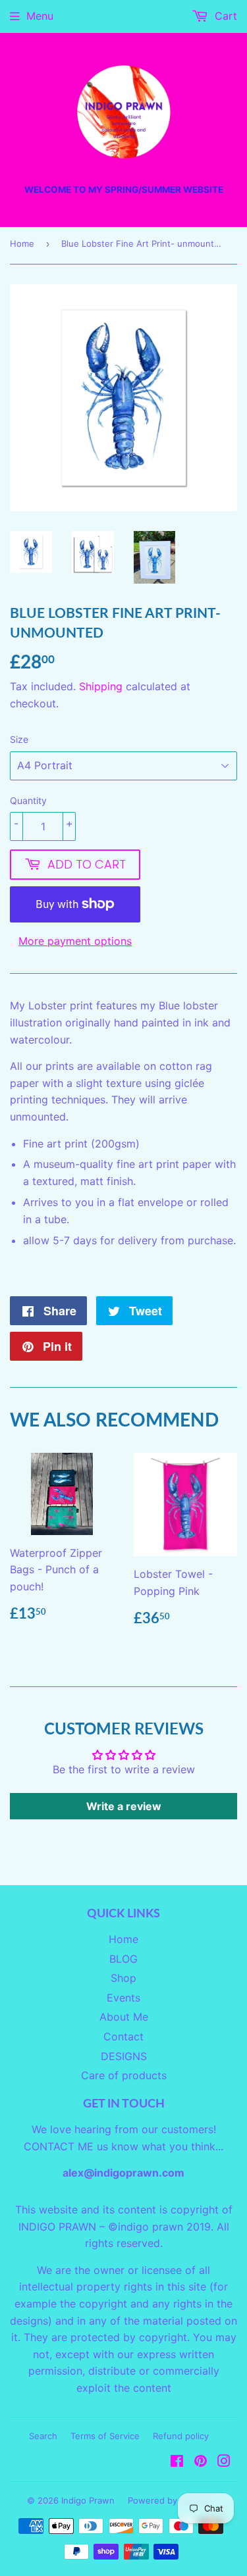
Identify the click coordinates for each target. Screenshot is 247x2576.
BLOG (123, 1959)
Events (123, 1998)
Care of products (124, 2075)
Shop (123, 1978)
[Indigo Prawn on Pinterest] (201, 2462)
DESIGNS (124, 2056)
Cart (224, 16)
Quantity (28, 800)
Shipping (101, 686)
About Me (124, 2017)
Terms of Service (105, 2436)
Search (43, 2436)
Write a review (124, 1806)
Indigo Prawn (88, 2500)
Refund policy (181, 2436)
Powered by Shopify (169, 2500)
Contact (123, 2036)
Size (19, 739)
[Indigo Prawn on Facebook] (177, 2462)
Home (22, 243)
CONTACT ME (59, 2146)
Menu (40, 16)
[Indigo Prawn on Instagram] (224, 2462)
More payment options (75, 941)
